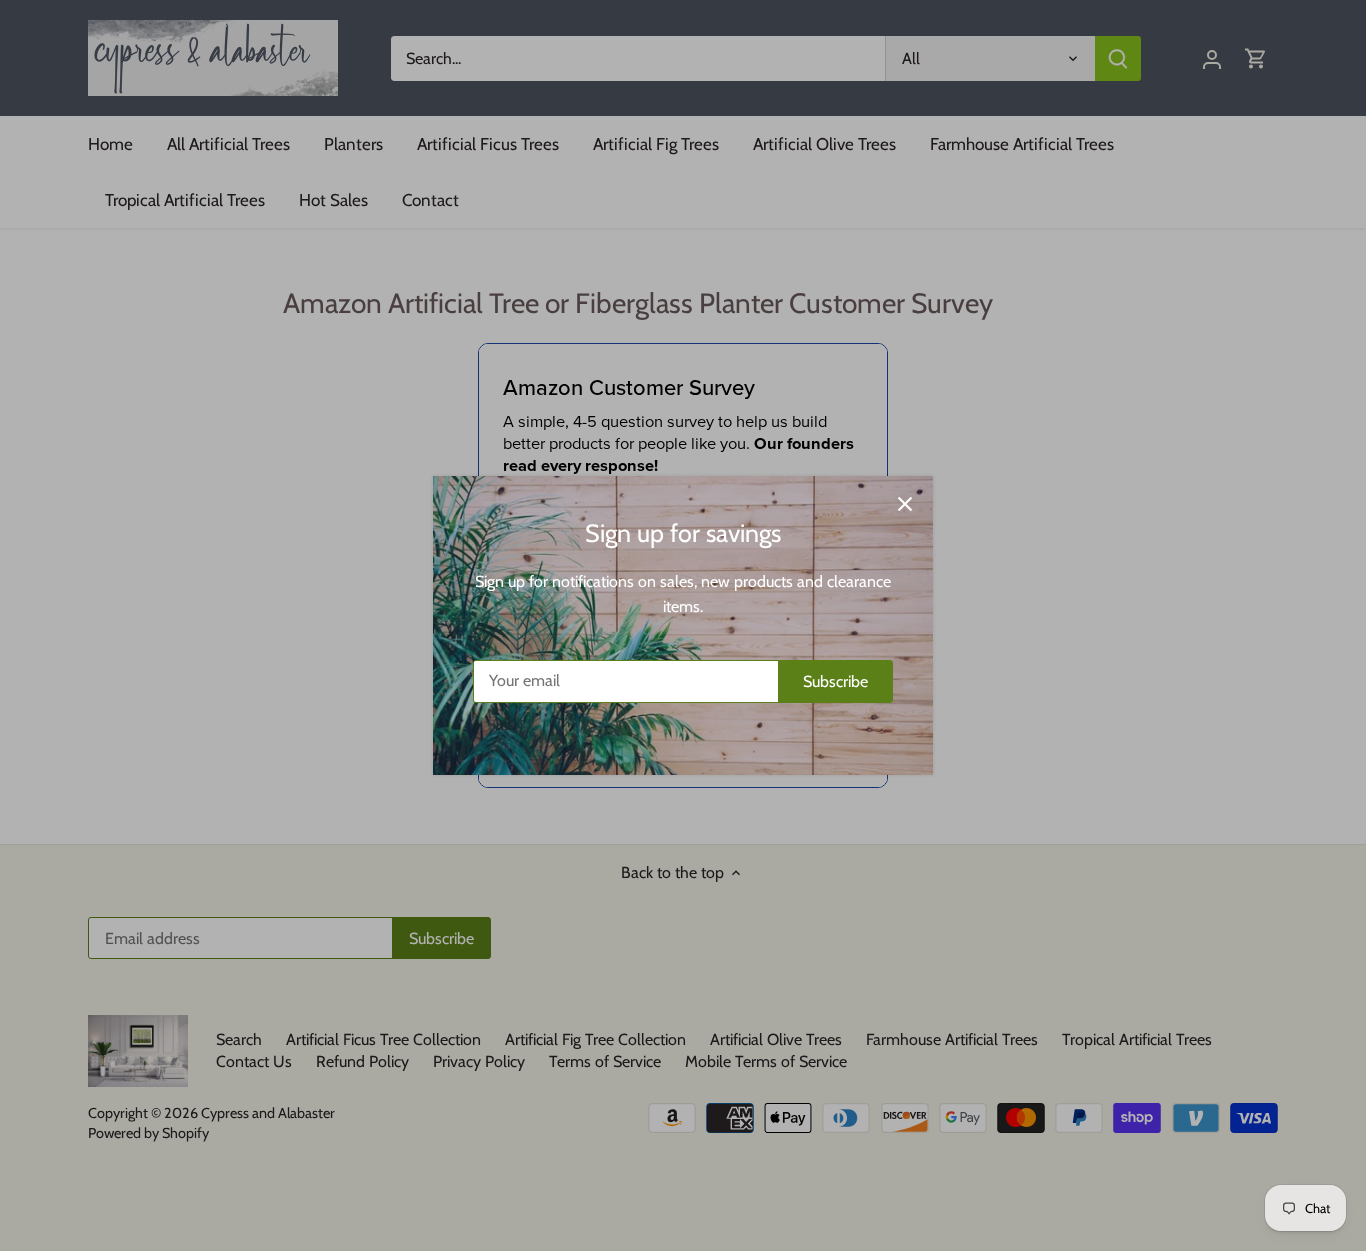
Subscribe (835, 681)
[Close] (905, 504)
